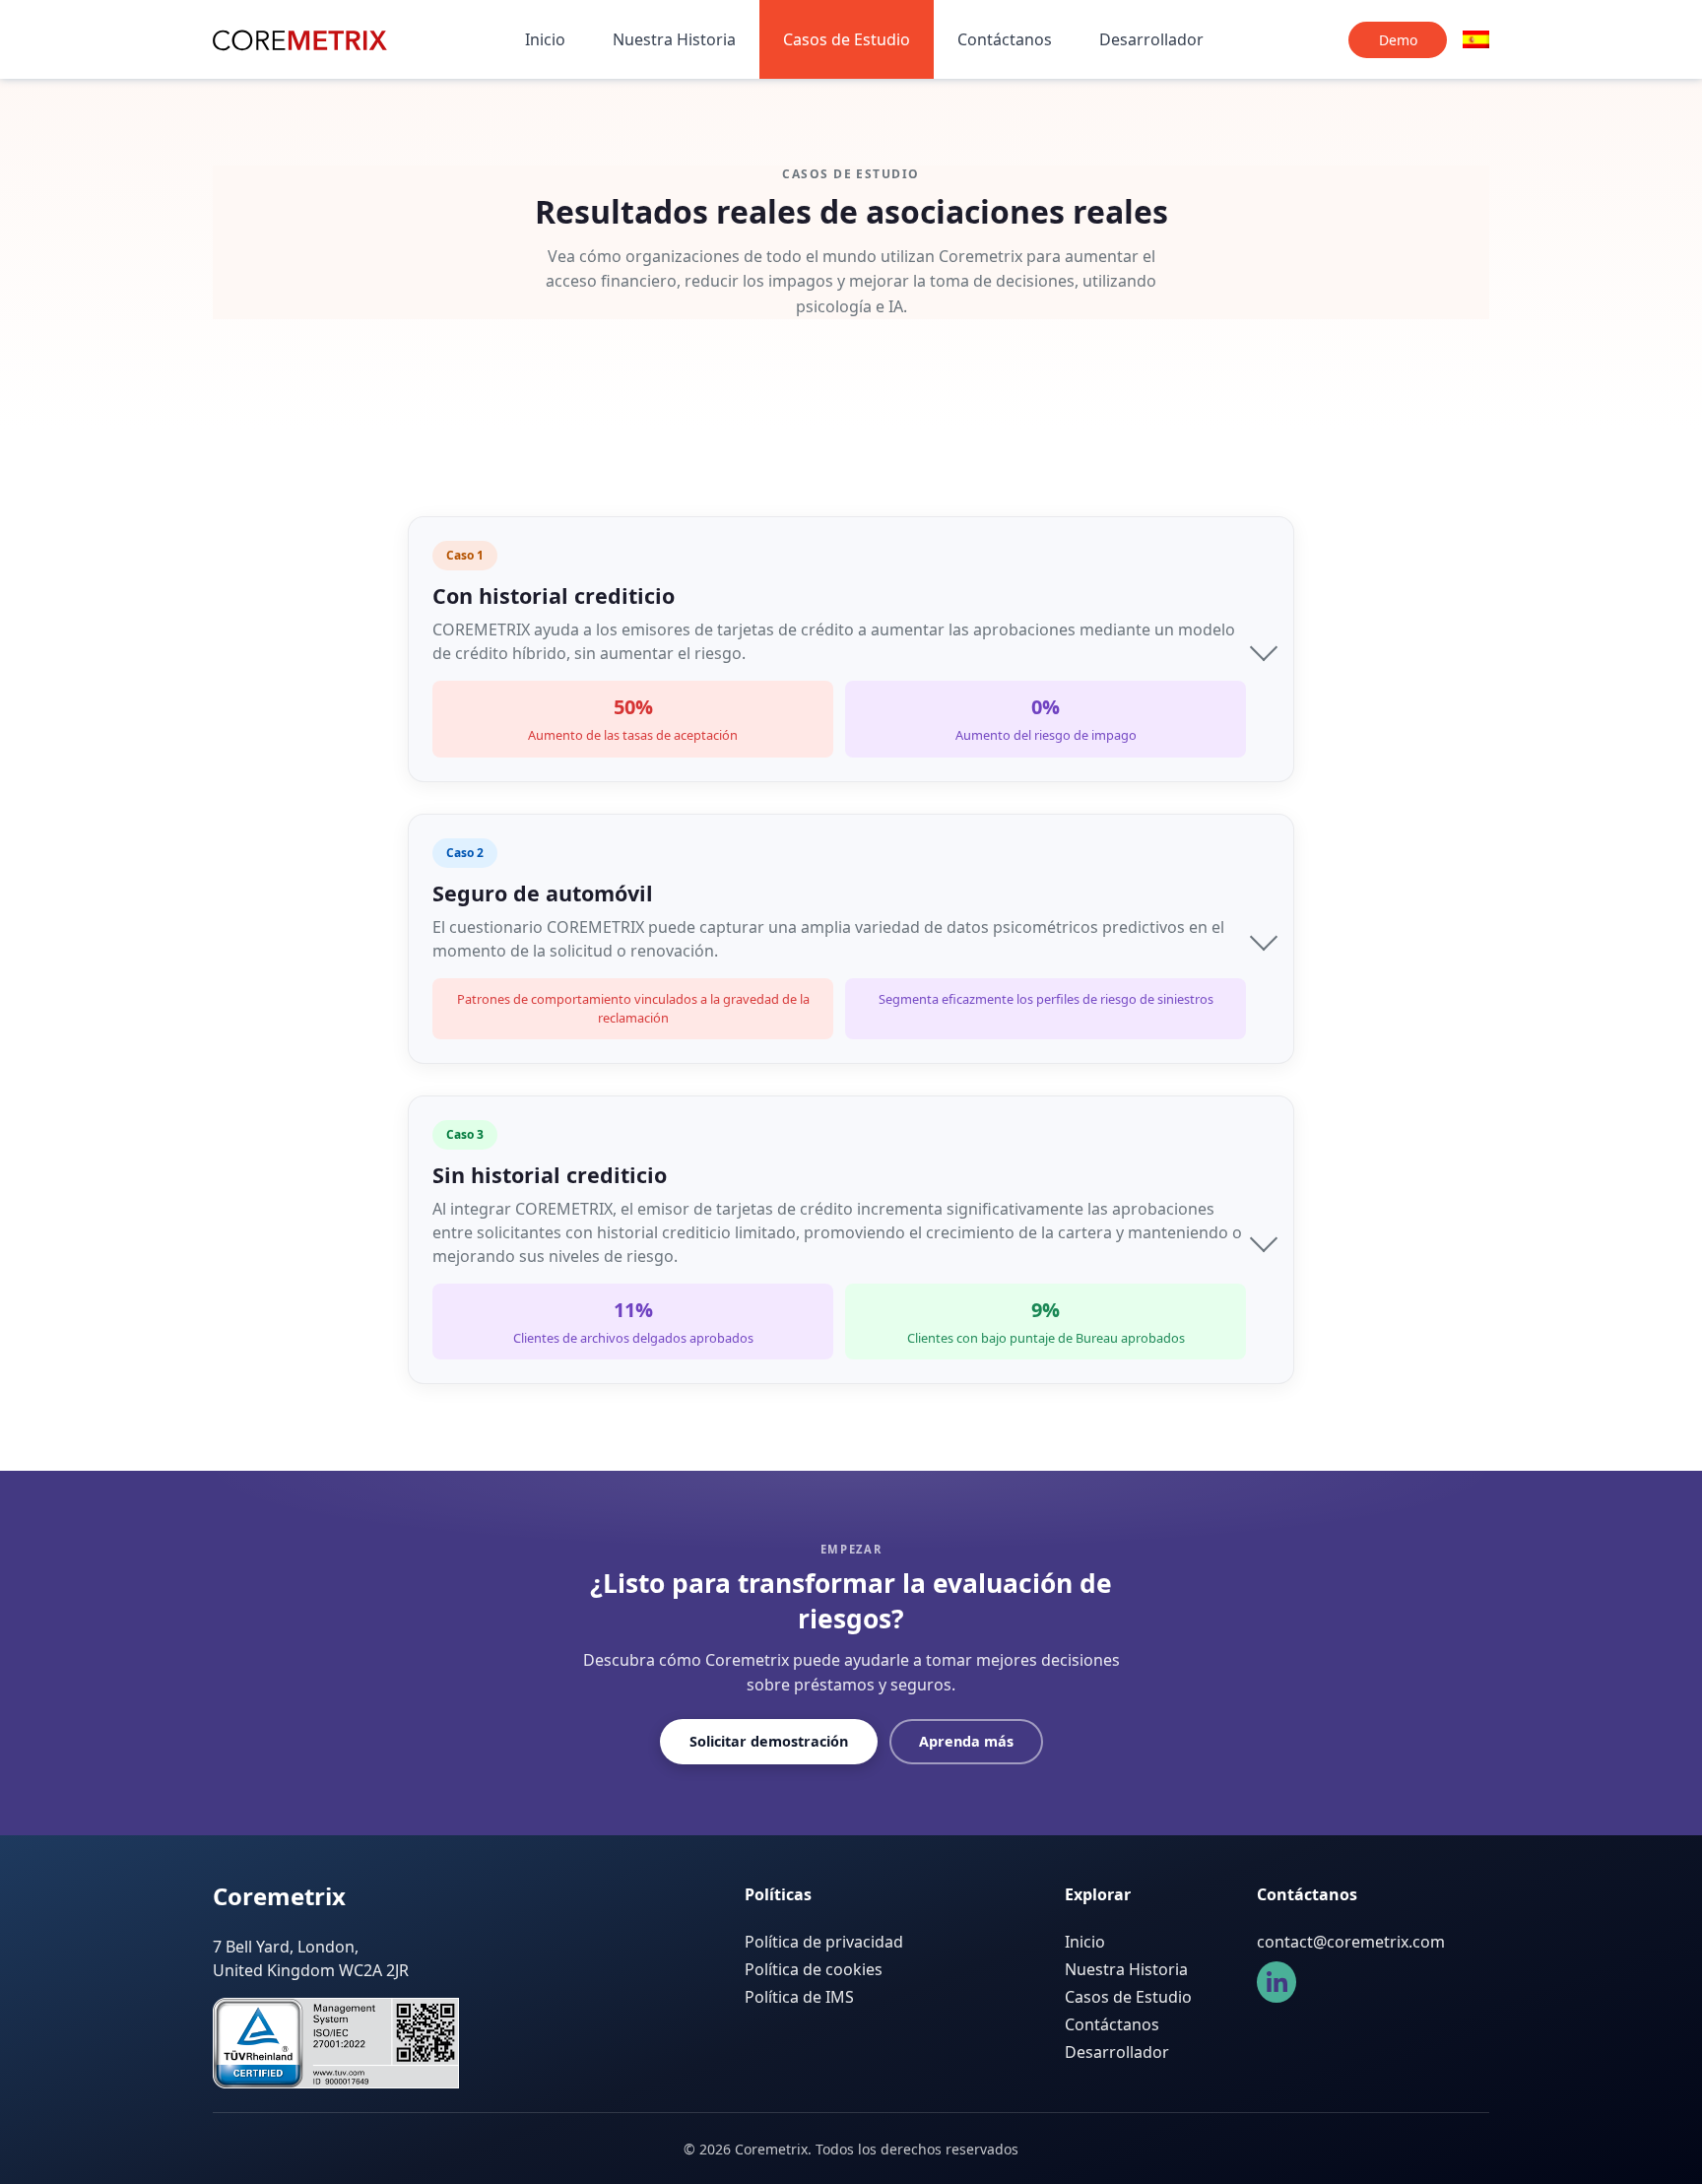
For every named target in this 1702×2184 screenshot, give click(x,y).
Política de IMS (799, 1997)
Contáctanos (1005, 39)
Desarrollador (1151, 39)
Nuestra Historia (674, 39)
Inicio (545, 39)
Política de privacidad (824, 1942)
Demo (1398, 40)
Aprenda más (966, 1741)
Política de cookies (814, 1969)
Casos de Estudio (847, 39)
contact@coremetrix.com (1351, 1942)
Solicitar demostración (769, 1741)
